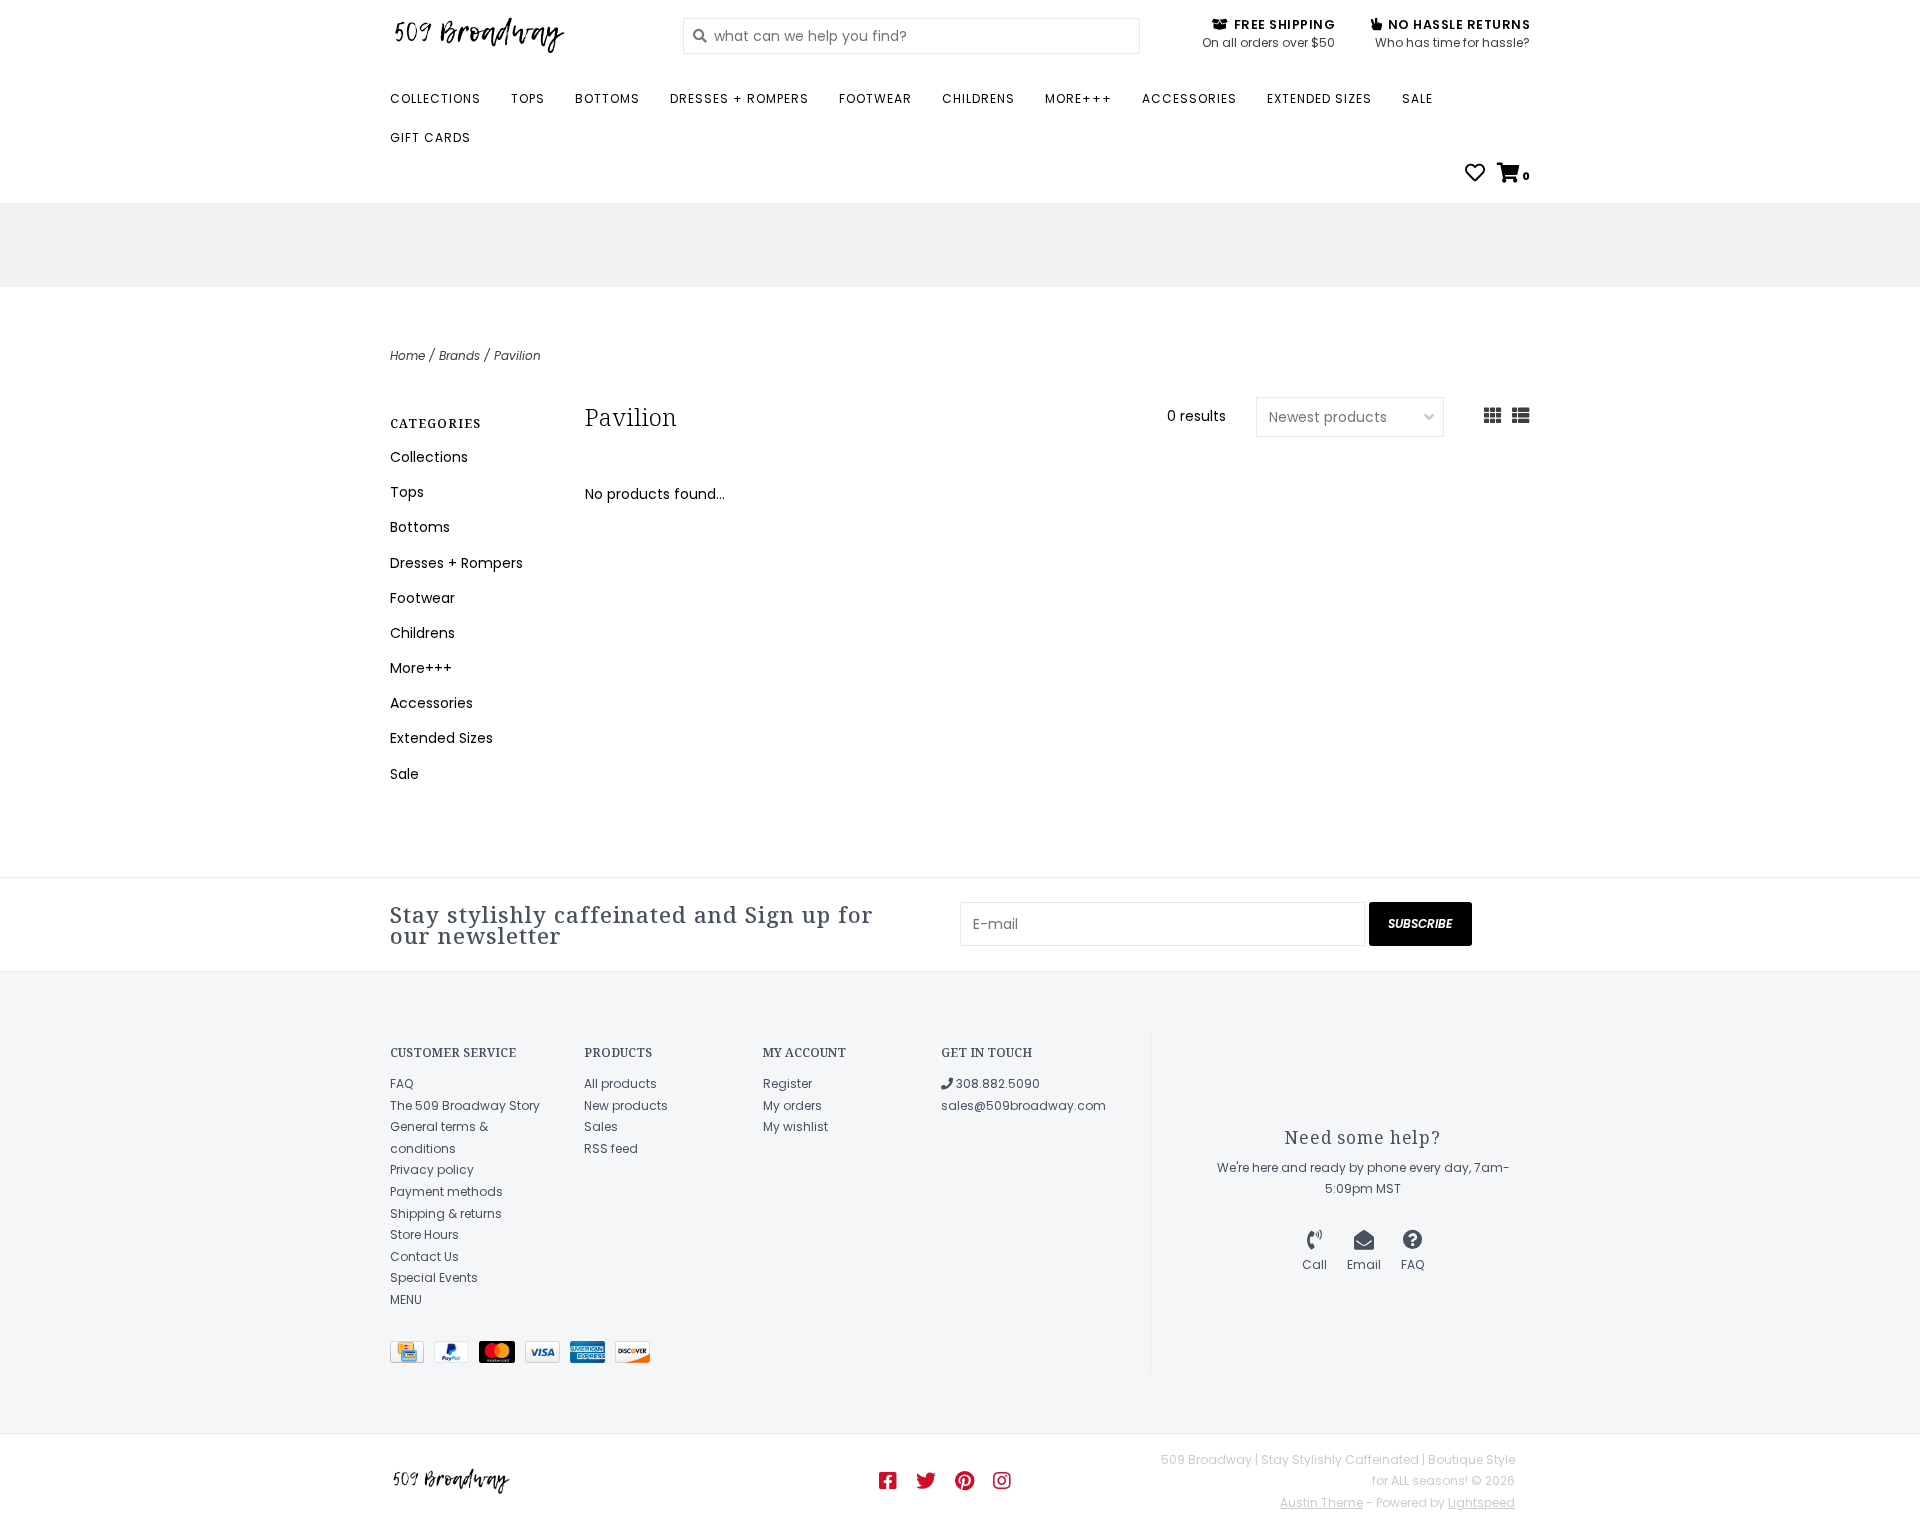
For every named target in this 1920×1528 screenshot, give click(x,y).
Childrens (978, 98)
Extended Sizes (1319, 98)
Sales (601, 1126)
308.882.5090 (996, 1083)
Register (787, 1083)
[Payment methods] (412, 1355)
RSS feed (611, 1148)
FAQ (401, 1083)
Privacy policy (432, 1169)
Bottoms (607, 98)
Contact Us (424, 1256)
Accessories (1189, 98)
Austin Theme (1321, 1502)
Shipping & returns (446, 1213)
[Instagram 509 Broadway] (1002, 1481)
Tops (528, 98)
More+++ (1078, 98)
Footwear (875, 98)
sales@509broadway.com (1023, 1105)
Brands (459, 355)
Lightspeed (1481, 1502)
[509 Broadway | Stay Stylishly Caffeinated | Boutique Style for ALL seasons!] (521, 35)
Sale (1417, 98)
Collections (435, 98)
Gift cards (430, 137)
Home (407, 355)
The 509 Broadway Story (465, 1105)
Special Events (434, 1277)
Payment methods (446, 1191)
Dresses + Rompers (739, 98)
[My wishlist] (1475, 175)
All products (620, 1083)
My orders (792, 1105)
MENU (406, 1299)
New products (626, 1105)
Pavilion (517, 355)
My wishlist (795, 1126)
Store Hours (424, 1234)
